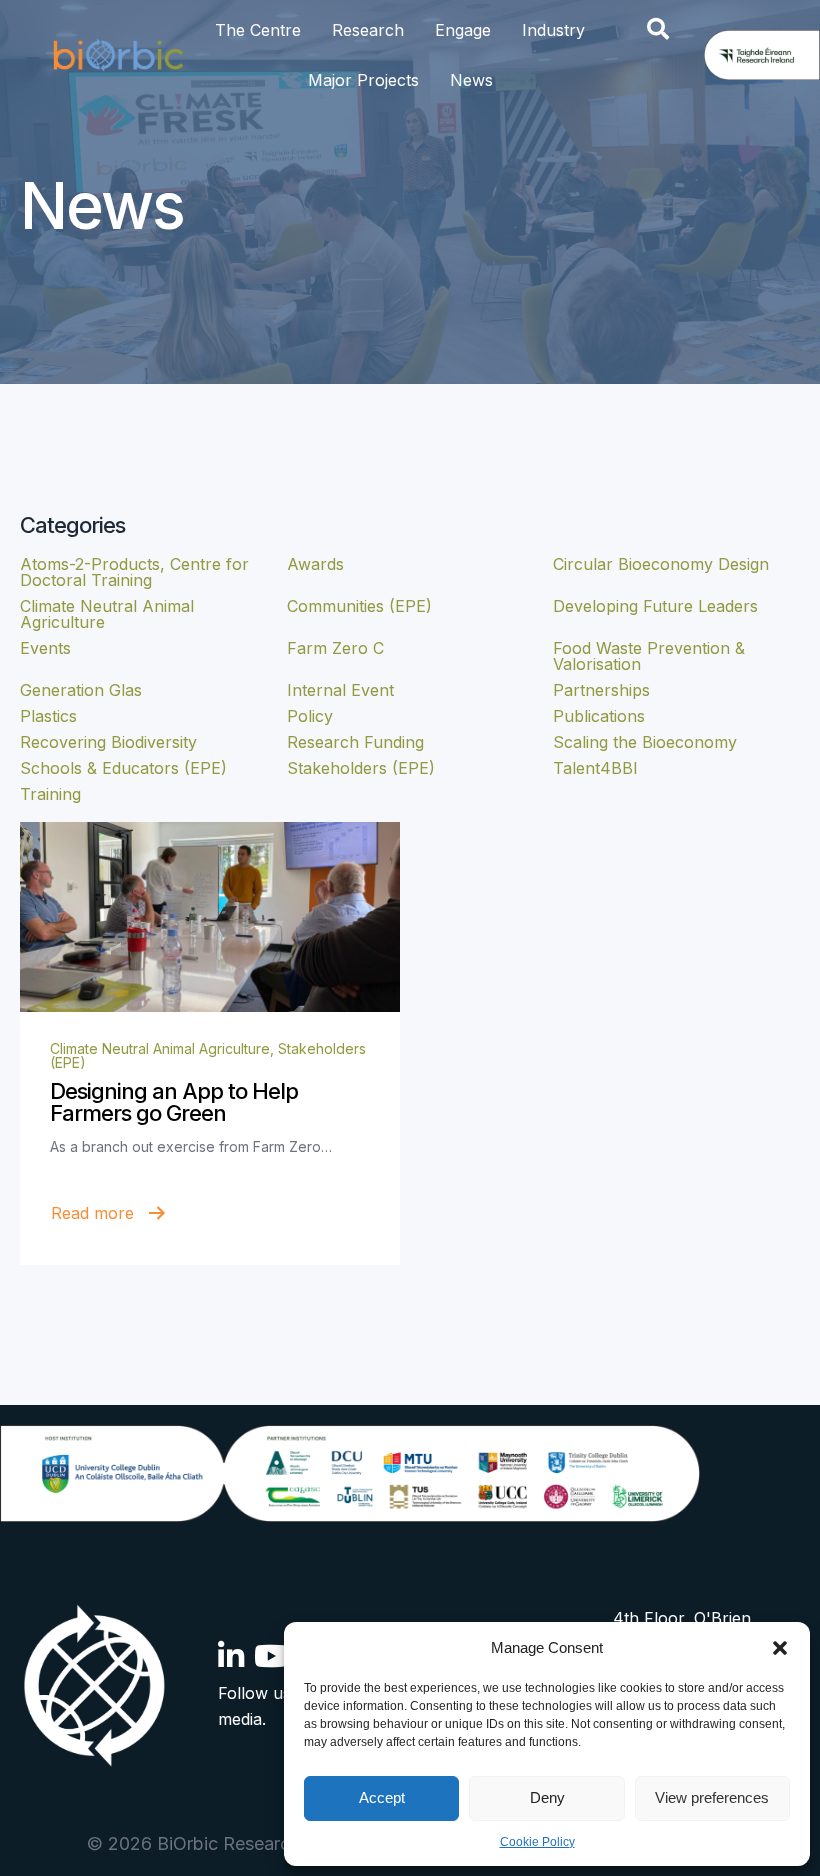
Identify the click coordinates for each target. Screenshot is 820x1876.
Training (50, 794)
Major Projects (363, 80)
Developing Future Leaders (655, 606)
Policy (310, 716)
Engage (463, 30)
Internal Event (340, 690)
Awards (315, 564)
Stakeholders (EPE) (361, 768)
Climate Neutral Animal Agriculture (160, 1048)
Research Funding (355, 742)
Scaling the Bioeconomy (645, 742)
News (471, 80)
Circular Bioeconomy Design (661, 564)
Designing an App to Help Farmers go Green (174, 1102)
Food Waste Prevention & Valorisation (649, 656)
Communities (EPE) (359, 606)
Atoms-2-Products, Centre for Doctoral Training (134, 572)
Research (368, 30)
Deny (547, 1797)
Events (45, 648)
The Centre (258, 30)
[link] (210, 917)
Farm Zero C (335, 648)
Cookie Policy (537, 1842)
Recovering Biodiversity (108, 742)
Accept (382, 1797)
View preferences (712, 1797)
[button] (780, 1648)
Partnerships (601, 690)
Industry (553, 30)
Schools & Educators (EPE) (123, 768)
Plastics (48, 716)
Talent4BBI (595, 768)
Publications (599, 716)
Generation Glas (81, 690)
